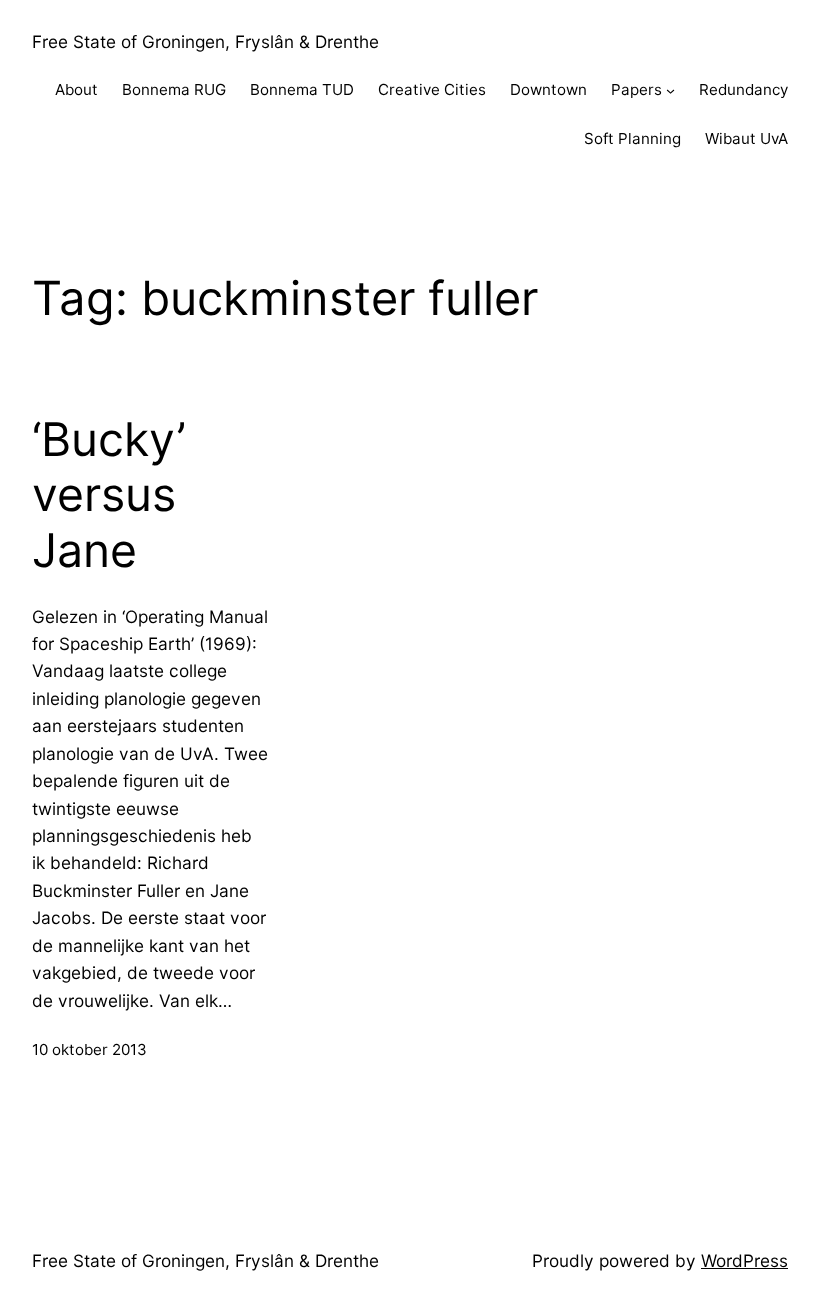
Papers (636, 89)
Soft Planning (632, 138)
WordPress (744, 1260)
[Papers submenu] (670, 90)
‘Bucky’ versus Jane (109, 495)
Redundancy (743, 89)
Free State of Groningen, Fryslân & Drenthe (205, 41)
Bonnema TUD (302, 89)
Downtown (548, 89)
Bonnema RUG (174, 89)
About (76, 89)
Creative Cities (432, 89)
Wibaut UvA (746, 138)
